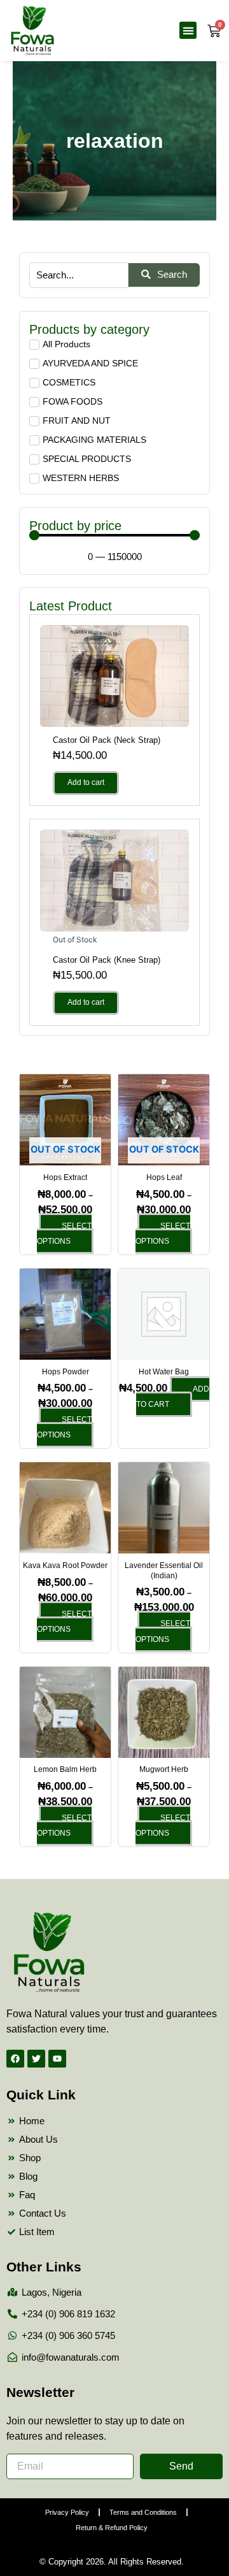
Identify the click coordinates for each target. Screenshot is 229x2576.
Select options (64, 1234)
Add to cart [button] (173, 1397)
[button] (188, 30)
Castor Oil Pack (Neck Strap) (107, 740)
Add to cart (86, 782)
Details (114, 675)
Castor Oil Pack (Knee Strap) (107, 960)
